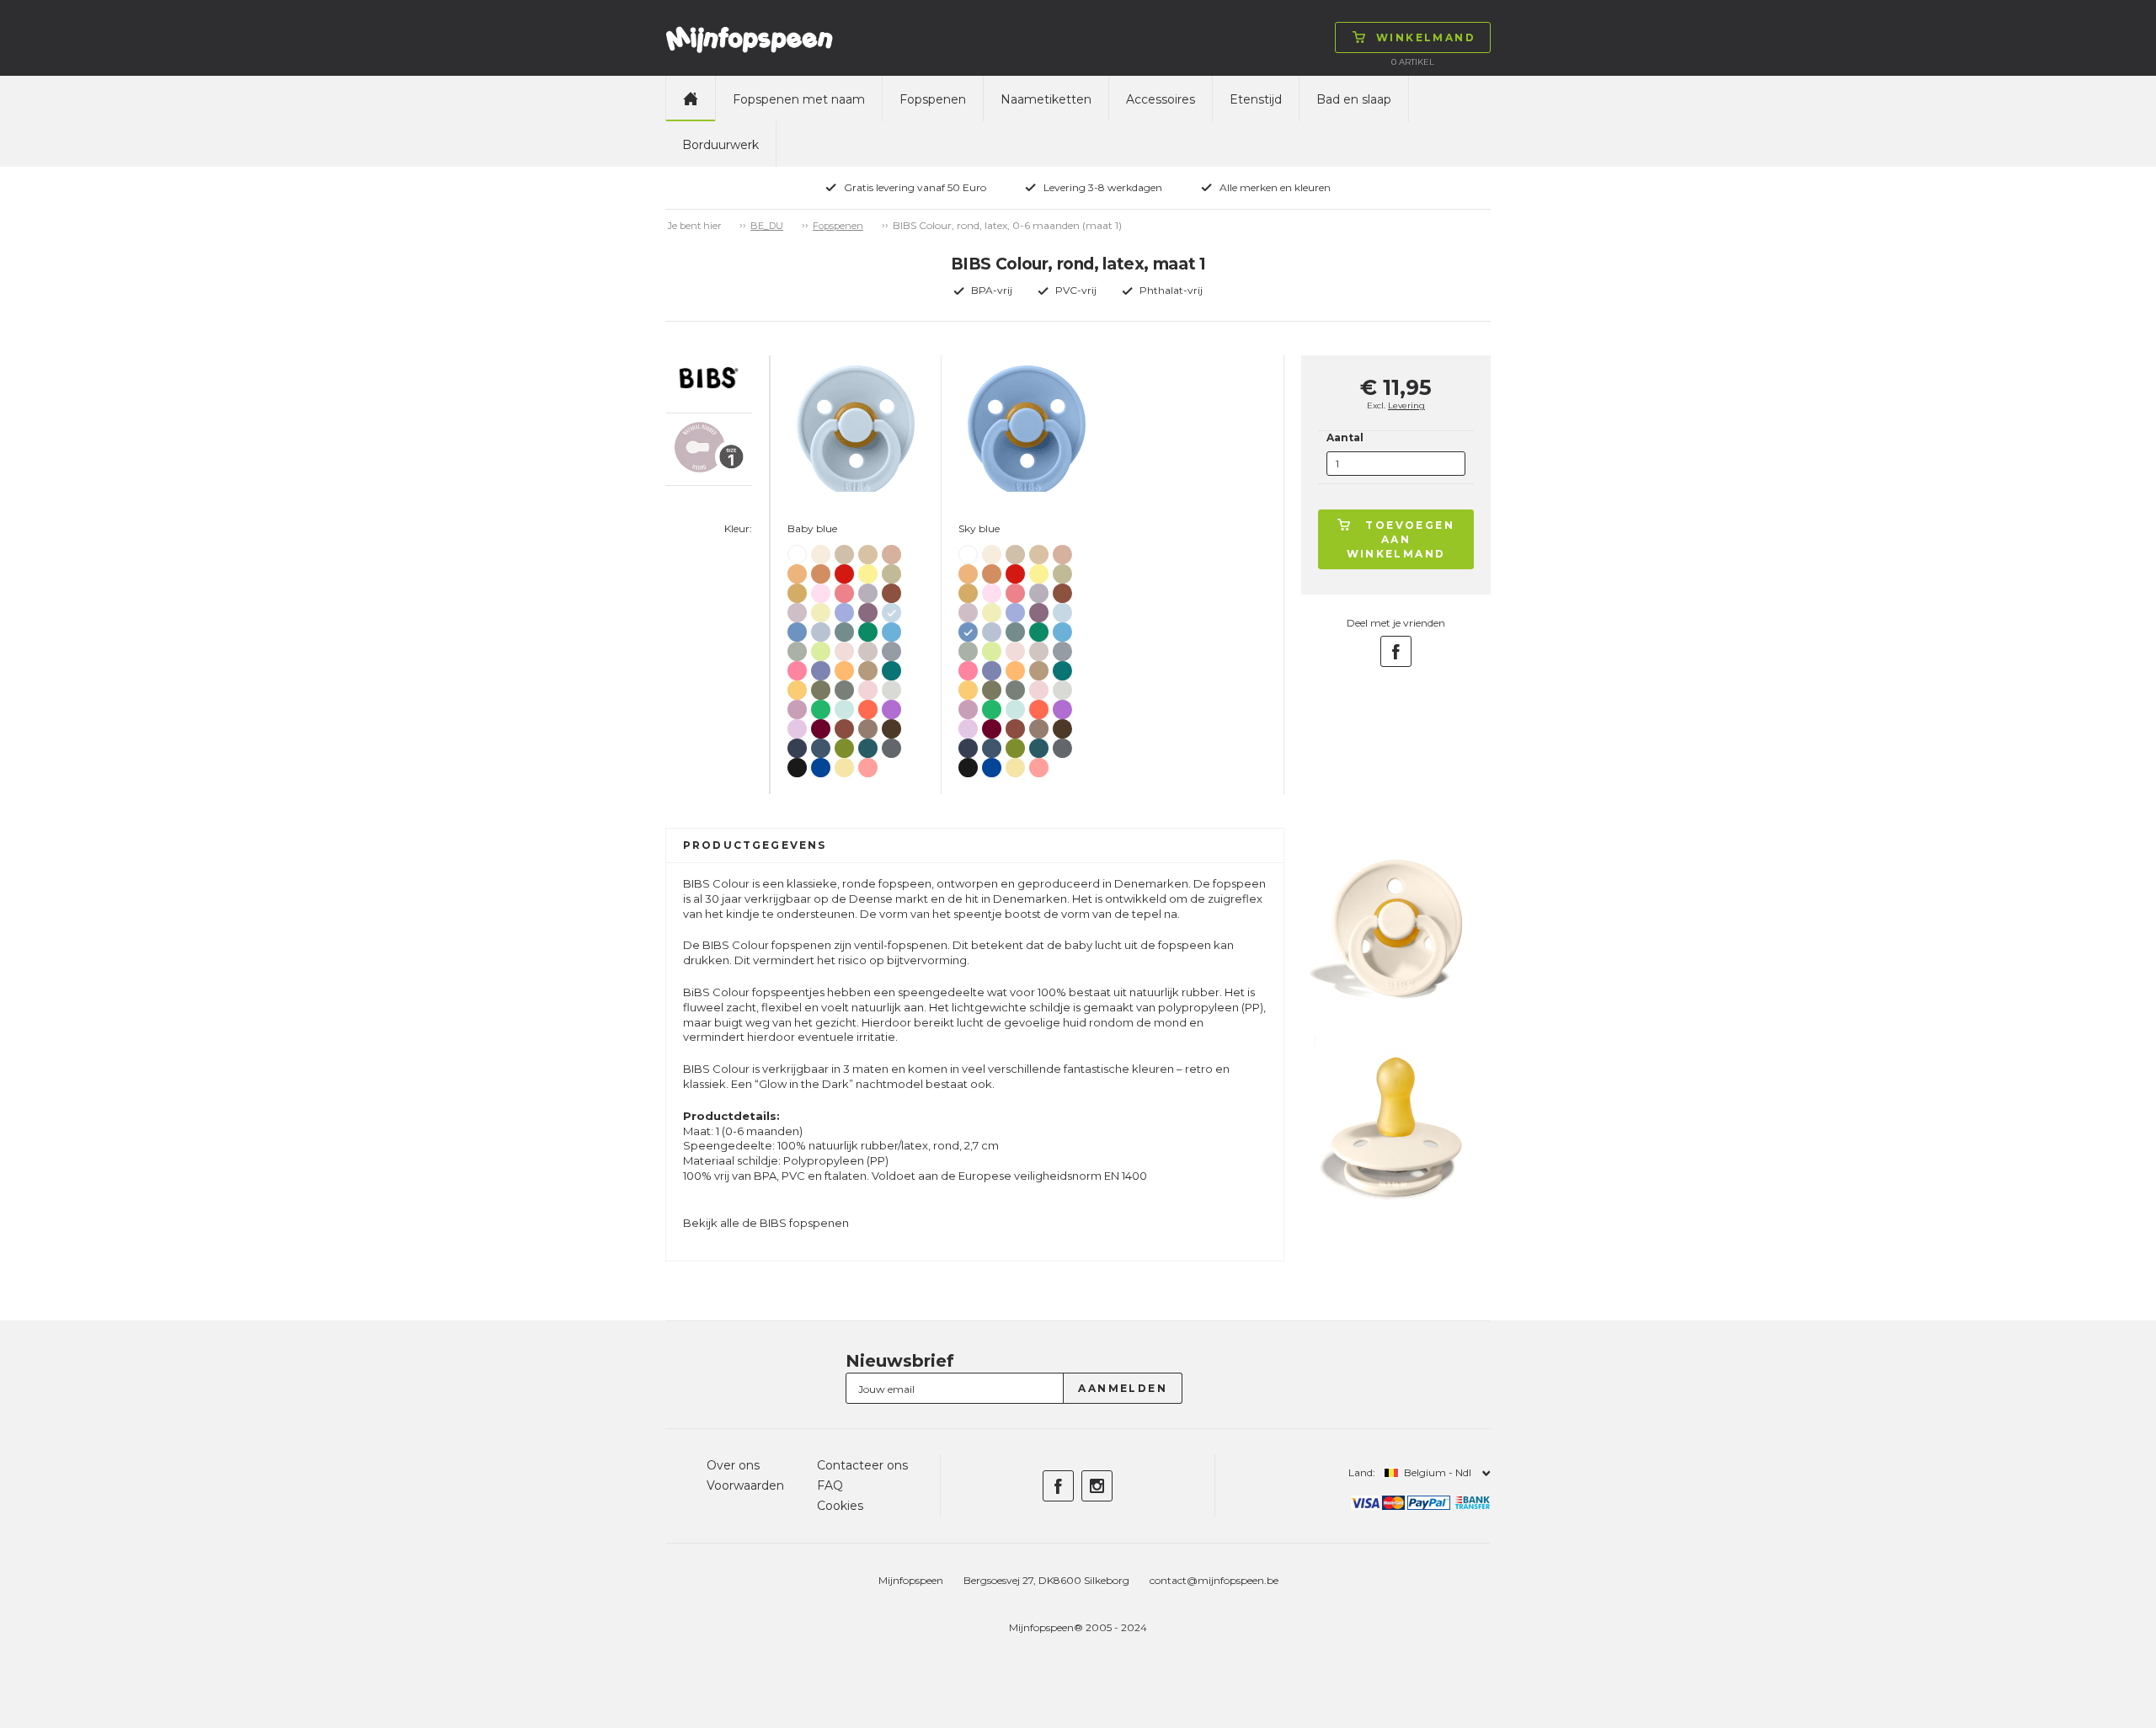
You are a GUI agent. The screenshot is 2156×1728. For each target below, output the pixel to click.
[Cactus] (821, 706)
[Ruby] (821, 725)
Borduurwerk (720, 145)
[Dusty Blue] (821, 629)
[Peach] (821, 571)
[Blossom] (868, 687)
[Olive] (821, 687)
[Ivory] (821, 551)
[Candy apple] (844, 571)
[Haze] (891, 687)
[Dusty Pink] (868, 764)
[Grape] (891, 706)
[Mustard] (797, 590)
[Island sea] (844, 629)
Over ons (733, 1465)
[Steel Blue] (821, 745)
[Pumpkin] (797, 571)
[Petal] (844, 648)
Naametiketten (1046, 99)
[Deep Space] (797, 745)
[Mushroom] (868, 648)
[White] (797, 552)
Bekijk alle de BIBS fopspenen (766, 1223)
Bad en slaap (1354, 99)
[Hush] (844, 609)
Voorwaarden (745, 1485)
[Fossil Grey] (868, 590)
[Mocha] (891, 725)
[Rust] (844, 725)
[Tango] (868, 706)
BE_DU (767, 226)
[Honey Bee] (797, 687)
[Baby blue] (891, 609)
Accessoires (1161, 99)
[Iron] (891, 745)
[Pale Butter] (844, 764)
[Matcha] (821, 648)
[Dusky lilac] (797, 609)
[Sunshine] (868, 571)
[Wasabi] (844, 745)
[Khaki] (891, 571)
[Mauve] (868, 609)
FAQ (830, 1485)
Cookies (840, 1506)
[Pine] (844, 687)
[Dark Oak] (868, 725)
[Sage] (797, 648)
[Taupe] (868, 667)
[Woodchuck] (891, 590)
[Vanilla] (868, 551)
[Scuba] (891, 667)
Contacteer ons (862, 1465)
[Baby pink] (821, 590)
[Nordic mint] (844, 706)
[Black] (797, 764)
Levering (1406, 405)
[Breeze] (891, 629)
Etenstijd (1256, 99)
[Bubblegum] (797, 667)
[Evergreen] (868, 629)
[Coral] (844, 590)
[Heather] (797, 706)
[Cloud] (891, 648)
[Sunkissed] (844, 667)
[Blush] (891, 551)
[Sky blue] (797, 629)
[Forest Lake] (868, 745)
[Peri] (821, 667)
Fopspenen (933, 99)
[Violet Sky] (797, 725)
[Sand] (844, 551)
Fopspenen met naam (799, 99)
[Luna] (821, 609)
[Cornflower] (821, 764)
